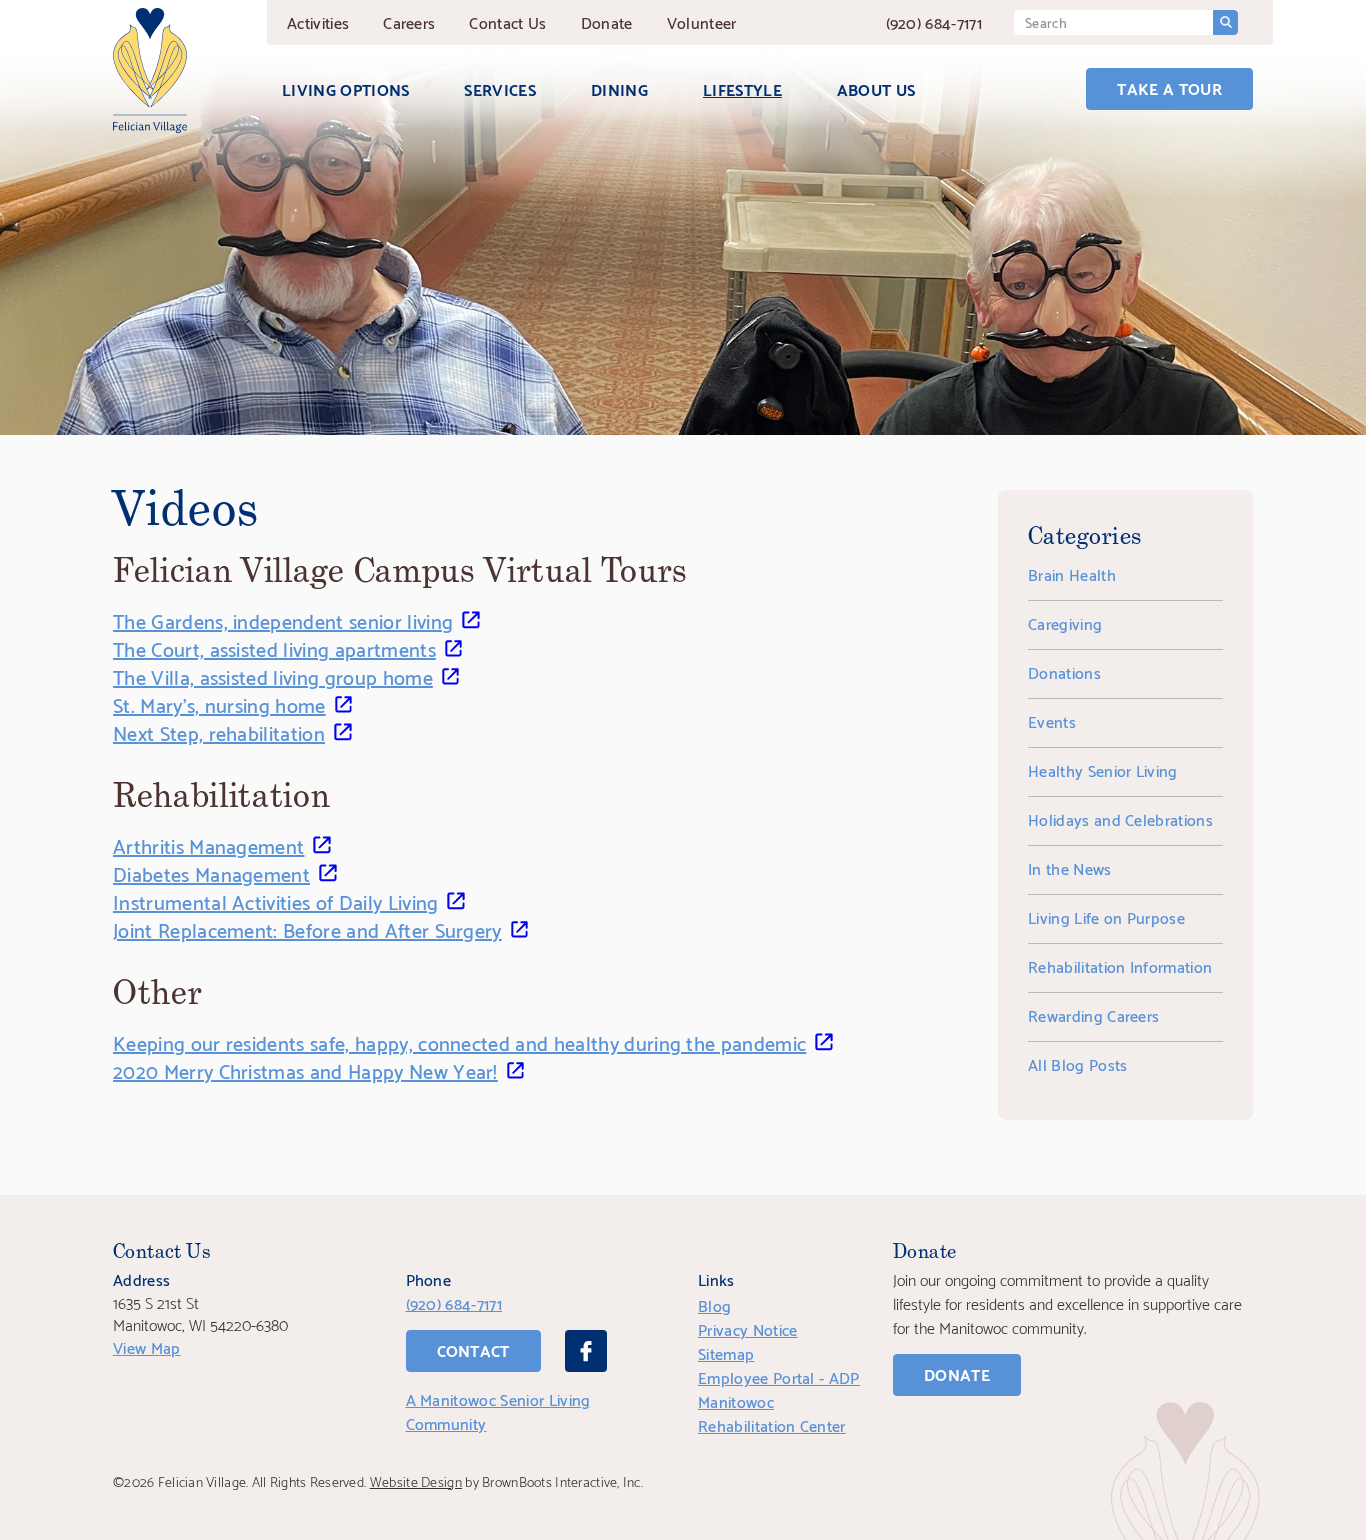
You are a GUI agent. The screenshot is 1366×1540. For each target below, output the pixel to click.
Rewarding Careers (1093, 1014)
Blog (714, 1304)
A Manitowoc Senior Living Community (498, 1410)
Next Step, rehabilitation (219, 732)
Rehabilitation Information (1120, 965)
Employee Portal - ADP (779, 1376)
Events (1052, 720)
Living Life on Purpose (1106, 916)
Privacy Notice (747, 1328)
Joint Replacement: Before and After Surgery (307, 929)
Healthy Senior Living (1103, 769)
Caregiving (1065, 622)
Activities (318, 21)
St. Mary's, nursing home (219, 704)
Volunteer (702, 21)
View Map (147, 1346)
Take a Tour (1169, 87)
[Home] (150, 70)
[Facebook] (586, 1351)
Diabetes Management (211, 873)
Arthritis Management (208, 845)
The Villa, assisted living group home (273, 676)
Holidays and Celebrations (1120, 818)
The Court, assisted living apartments (274, 648)
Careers (409, 21)
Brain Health (1072, 573)
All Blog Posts (1077, 1063)
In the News (1070, 867)
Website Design (416, 1480)
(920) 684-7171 (934, 21)
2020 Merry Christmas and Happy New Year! (305, 1070)
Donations (1064, 671)
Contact (507, 21)
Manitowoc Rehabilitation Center (772, 1412)
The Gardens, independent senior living (283, 620)
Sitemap (726, 1352)
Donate (607, 21)
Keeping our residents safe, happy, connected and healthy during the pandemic (459, 1042)
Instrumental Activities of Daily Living (275, 901)
